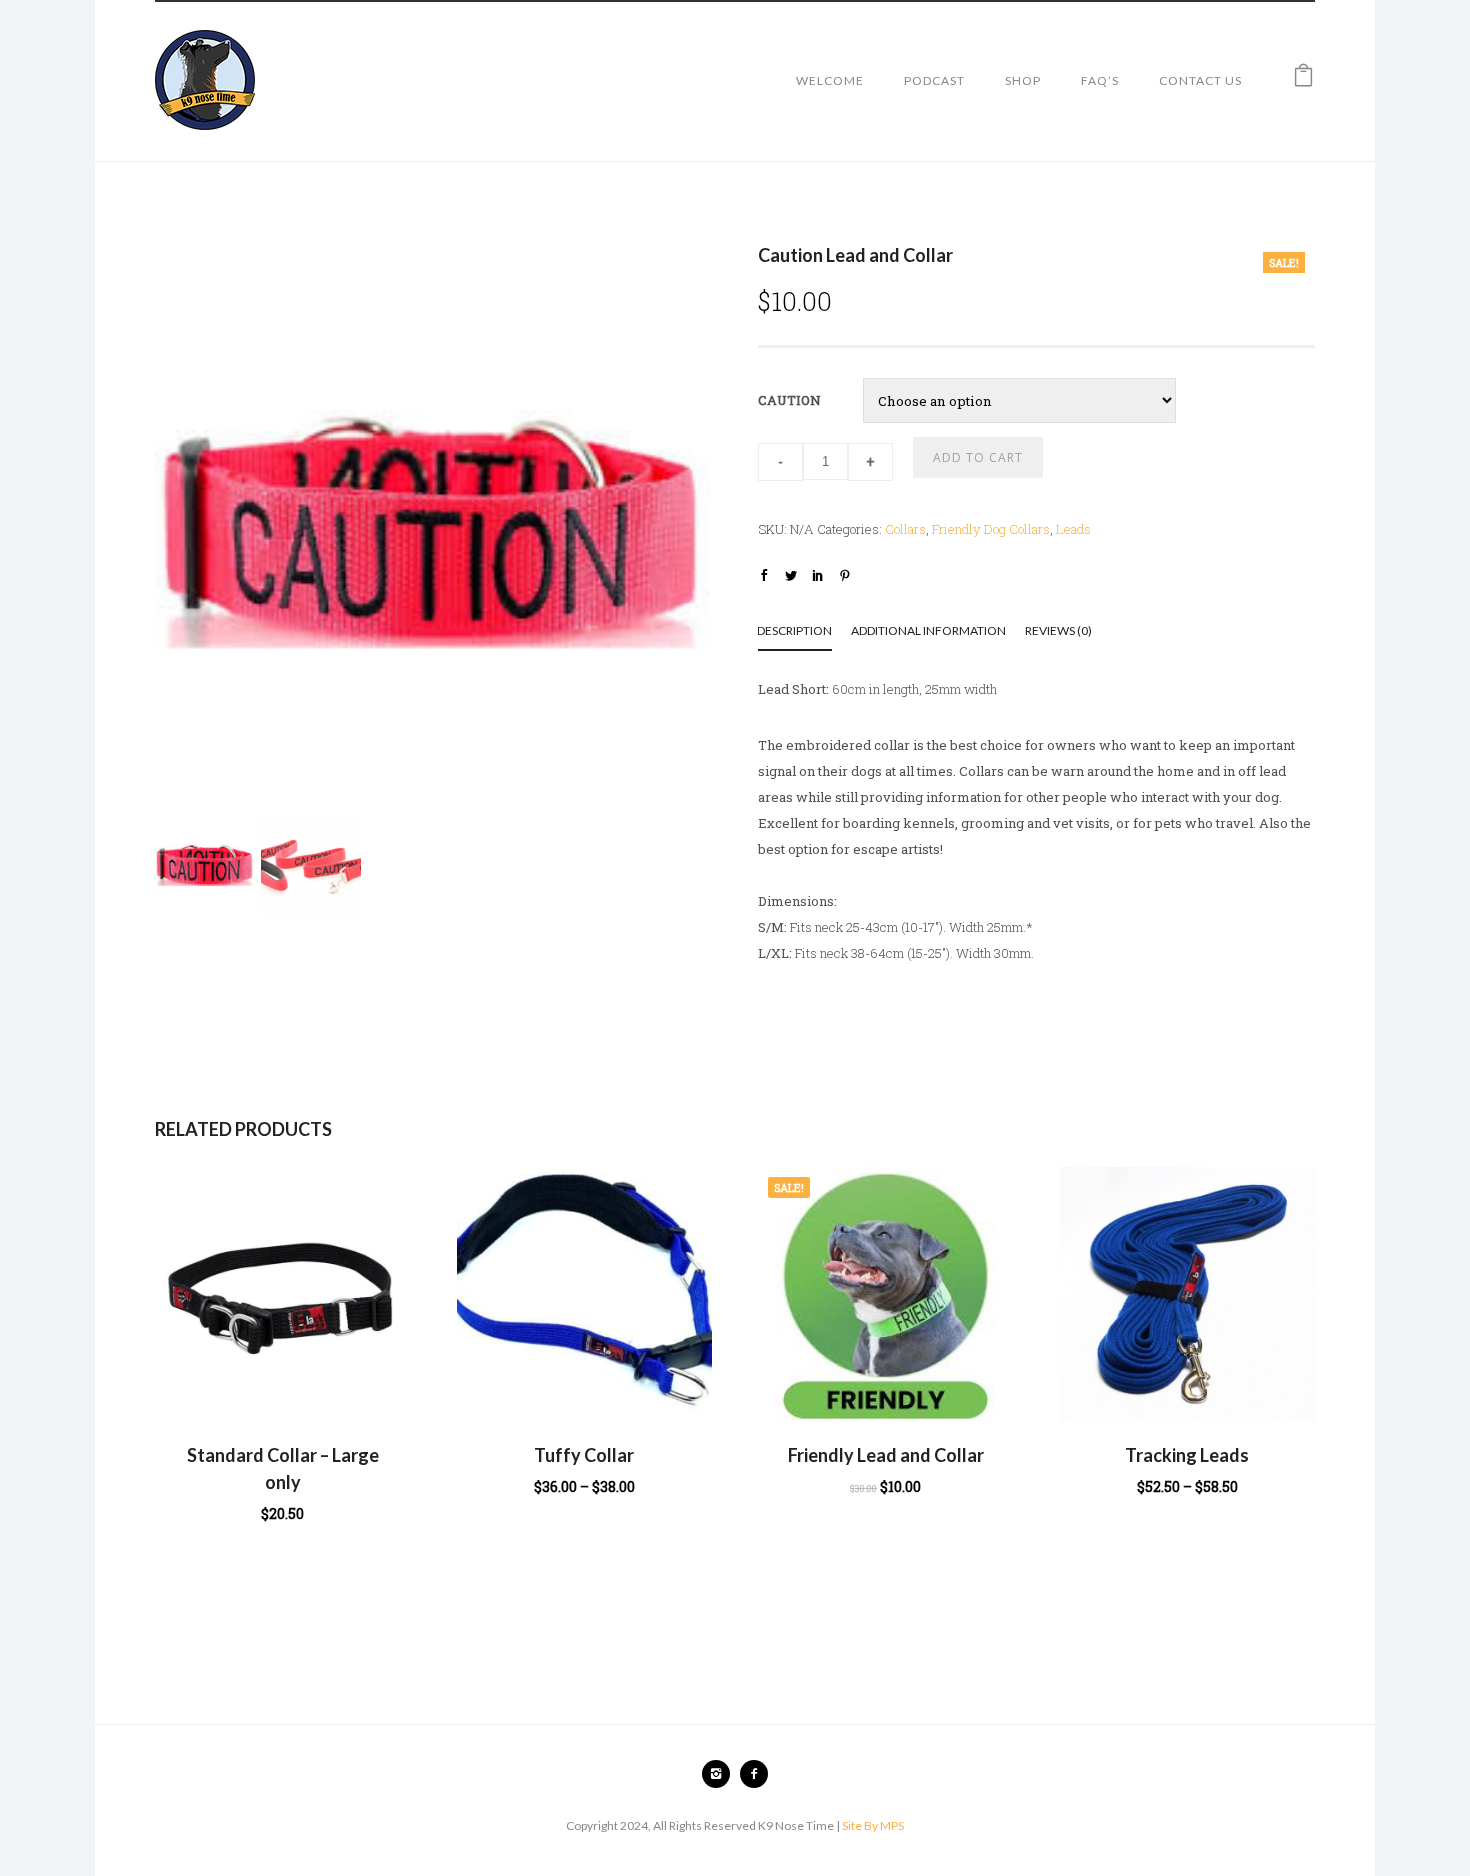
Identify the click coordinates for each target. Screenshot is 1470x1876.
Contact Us (1200, 80)
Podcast (934, 80)
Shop (1023, 80)
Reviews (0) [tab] (1058, 630)
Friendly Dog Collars (991, 529)
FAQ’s (1100, 80)
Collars (905, 529)
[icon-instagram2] (721, 1774)
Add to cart (978, 457)
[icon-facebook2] (754, 1774)
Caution (789, 400)
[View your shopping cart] (1303, 80)
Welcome (830, 80)
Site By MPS (873, 1825)
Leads (1073, 529)
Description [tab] (794, 630)
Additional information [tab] (928, 630)
